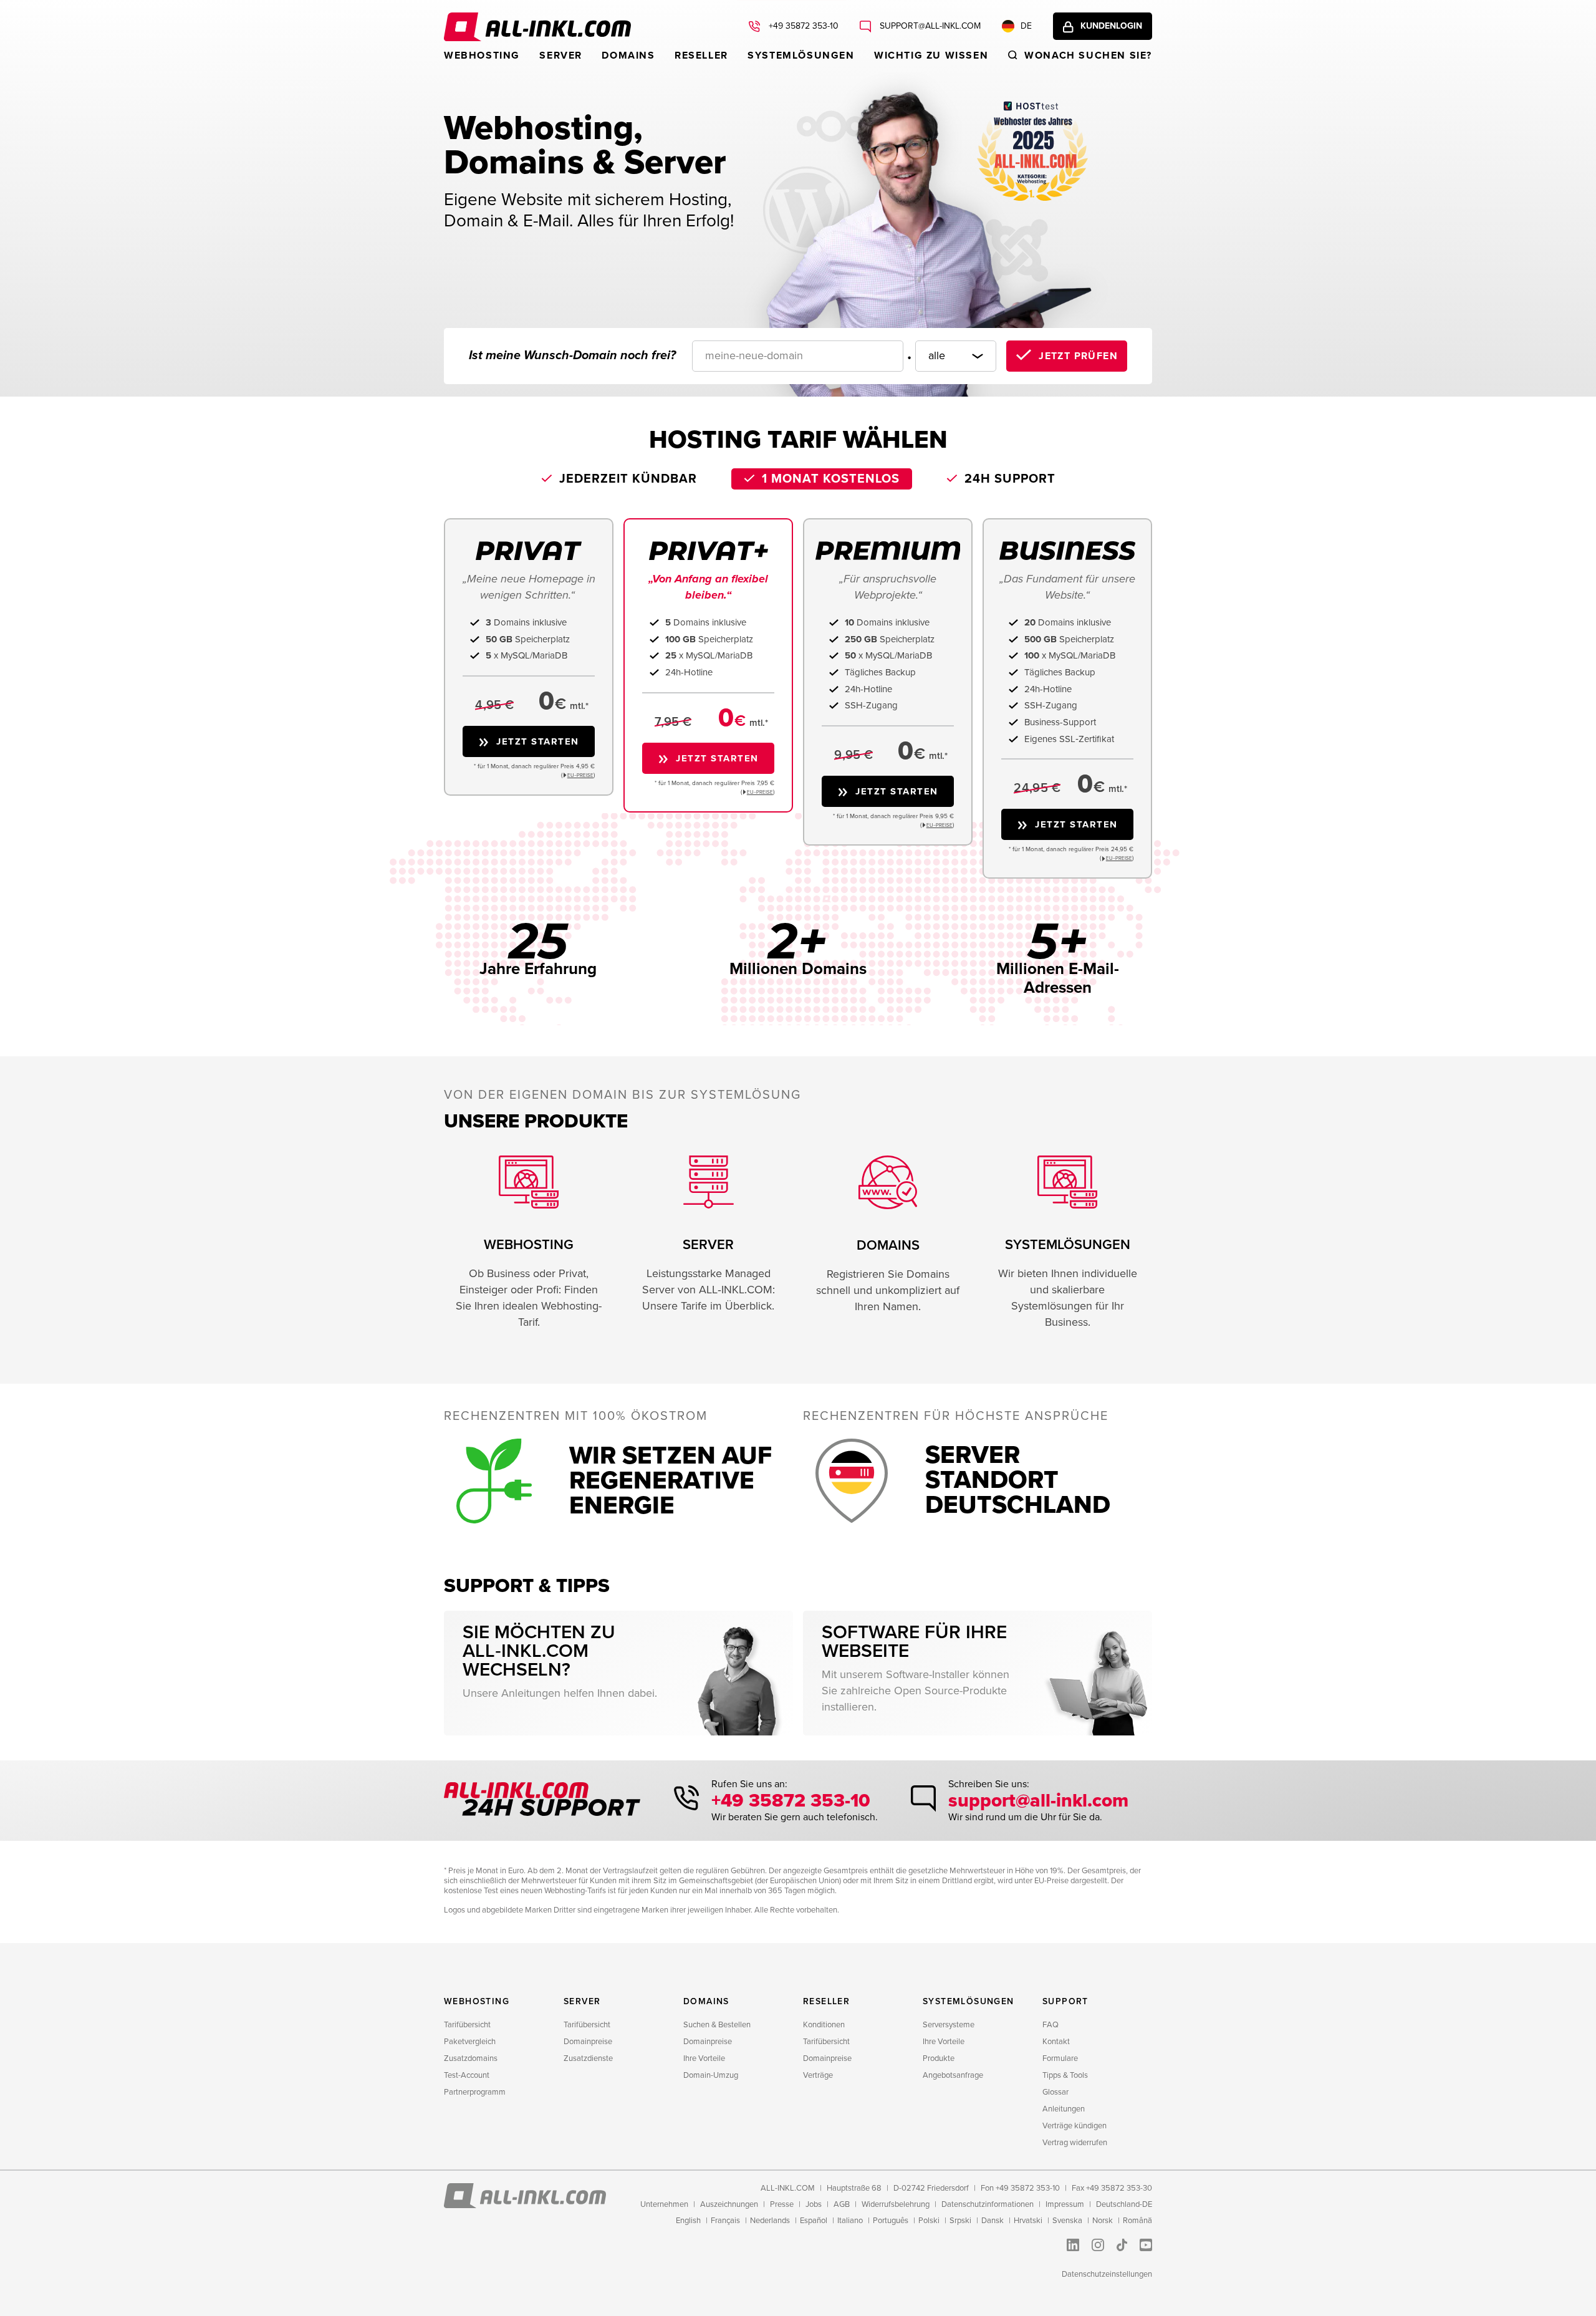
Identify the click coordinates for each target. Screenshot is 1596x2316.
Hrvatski (1028, 2221)
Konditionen (824, 2025)
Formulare (1060, 2058)
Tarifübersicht (467, 2025)
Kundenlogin (1111, 26)
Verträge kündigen (1074, 2126)
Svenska (1067, 2221)
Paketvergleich (470, 2042)
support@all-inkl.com (929, 26)
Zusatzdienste (588, 2058)
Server (561, 55)
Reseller (701, 55)
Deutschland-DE (1124, 2204)
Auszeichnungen (729, 2204)
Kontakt (1056, 2042)
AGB (842, 2204)
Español (814, 2221)
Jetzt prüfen (1078, 356)
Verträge (818, 2075)
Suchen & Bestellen (717, 2025)
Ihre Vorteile (704, 2058)
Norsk (1103, 2221)
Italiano (850, 2221)
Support (1065, 2001)
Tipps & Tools (1065, 2075)
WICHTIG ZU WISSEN (931, 55)
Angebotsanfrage (953, 2075)
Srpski (960, 2221)
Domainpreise (588, 2042)
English (688, 2221)
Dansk (993, 2221)
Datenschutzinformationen (988, 2204)
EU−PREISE (580, 775)
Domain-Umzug (711, 2075)
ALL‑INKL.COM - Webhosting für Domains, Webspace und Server (537, 27)
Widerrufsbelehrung (896, 2204)
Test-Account (467, 2075)
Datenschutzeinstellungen (1107, 2274)
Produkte (939, 2058)
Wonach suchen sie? (1088, 55)
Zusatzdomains (471, 2058)
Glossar (1055, 2092)
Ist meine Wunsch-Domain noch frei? (572, 355)
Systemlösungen (801, 55)
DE (1026, 26)
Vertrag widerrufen (1075, 2143)
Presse (782, 2204)
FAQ (1050, 2025)
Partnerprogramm (475, 2092)
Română (1137, 2221)
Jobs (814, 2204)
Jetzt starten (538, 741)
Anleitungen (1064, 2109)
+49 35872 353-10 (802, 26)
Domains (628, 55)
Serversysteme (949, 2025)
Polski (929, 2221)
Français (725, 2221)
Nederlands (770, 2221)
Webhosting (482, 55)
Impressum (1065, 2204)
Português (891, 2221)
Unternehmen (664, 2204)
